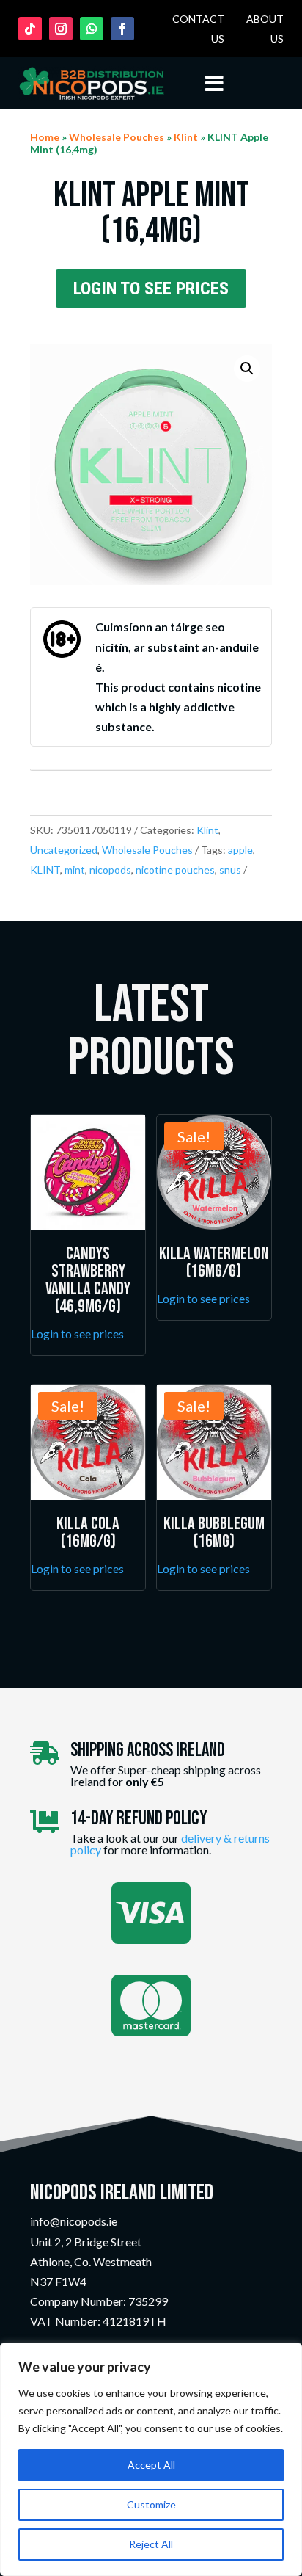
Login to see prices (151, 289)
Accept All (151, 2465)
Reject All (151, 2544)
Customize (151, 2504)
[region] (151, 2459)
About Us (265, 29)
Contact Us (198, 29)
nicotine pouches (175, 870)
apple (240, 850)
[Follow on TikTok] (30, 29)
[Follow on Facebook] (122, 29)
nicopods (110, 870)
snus (230, 870)
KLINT (45, 870)
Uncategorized (64, 850)
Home (45, 137)
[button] (247, 369)
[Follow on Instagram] (61, 29)
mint (75, 870)
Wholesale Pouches (117, 137)
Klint (186, 137)
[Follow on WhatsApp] (92, 29)
